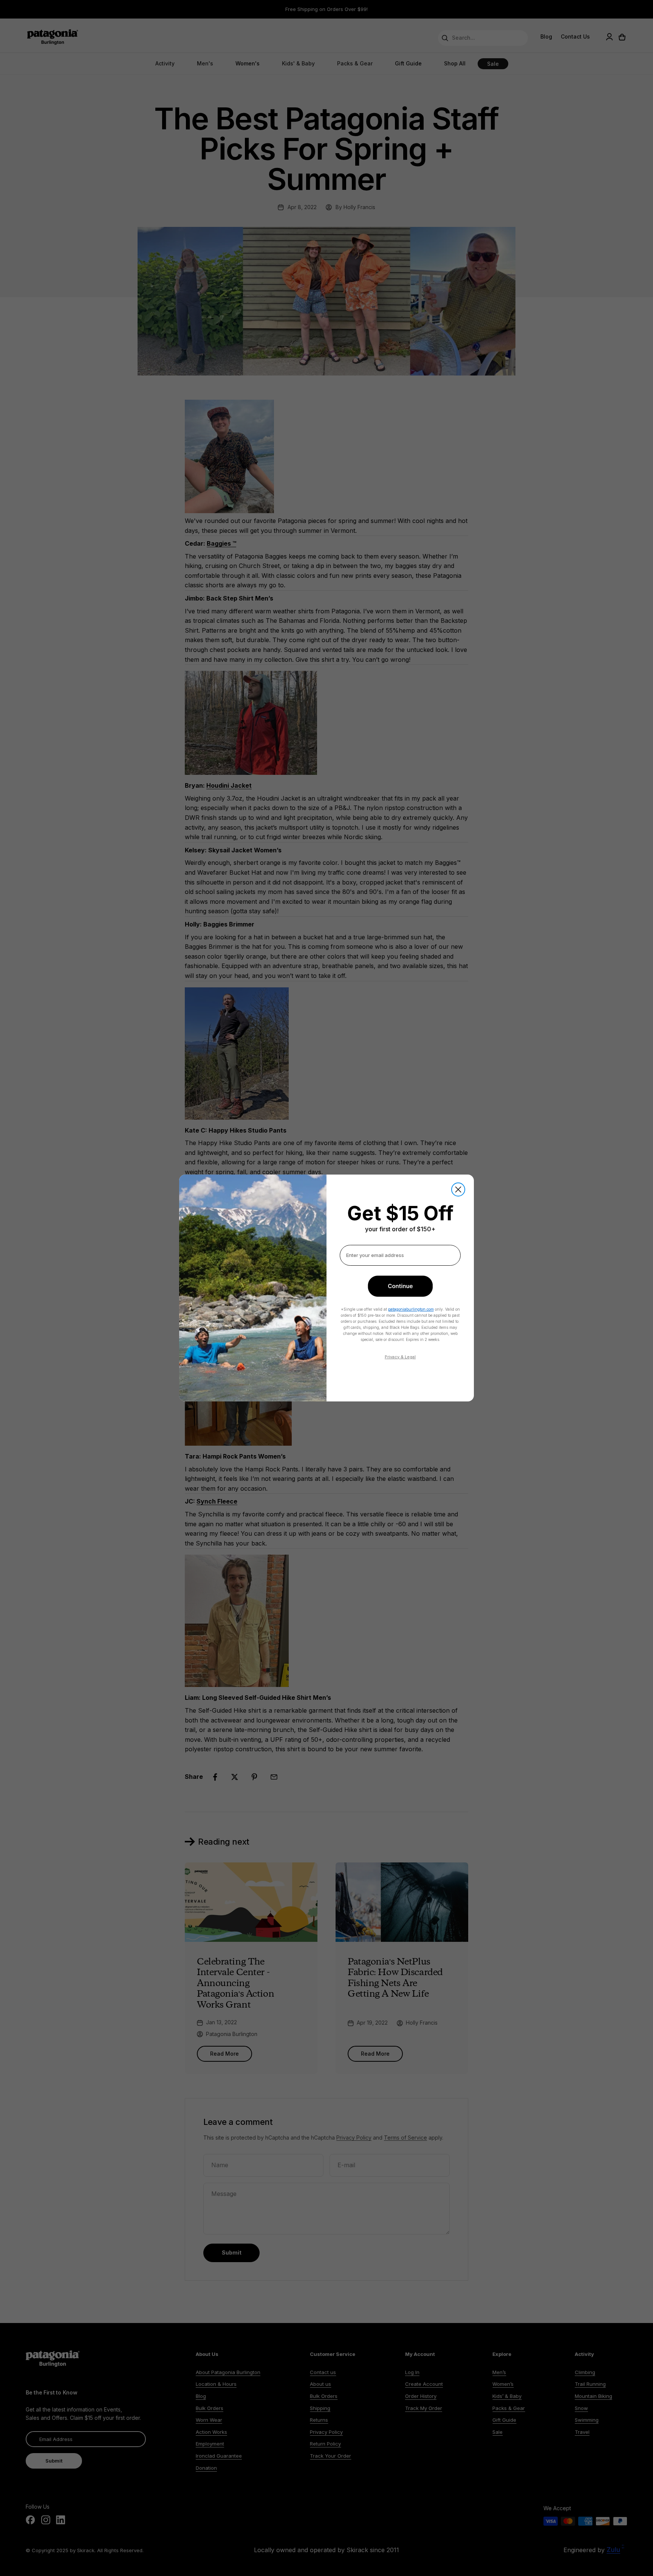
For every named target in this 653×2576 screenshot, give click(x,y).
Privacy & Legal (400, 1357)
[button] (400, 1286)
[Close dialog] (458, 1189)
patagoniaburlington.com (411, 1309)
